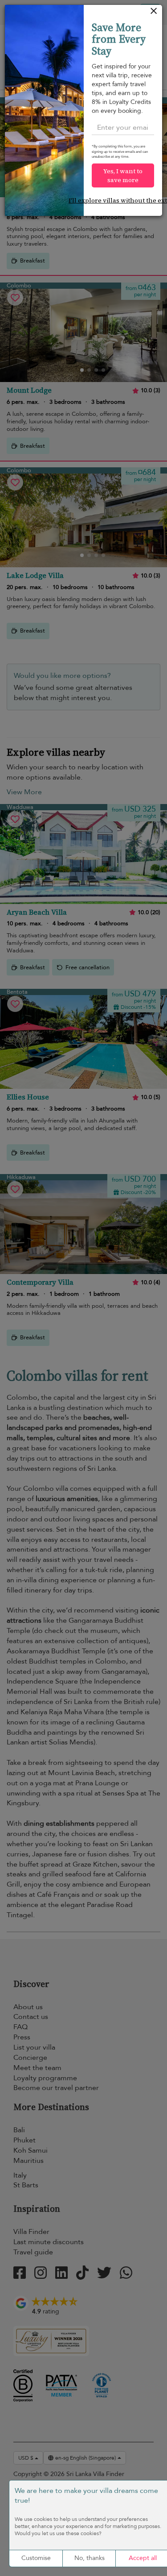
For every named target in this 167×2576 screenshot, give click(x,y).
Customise (36, 2558)
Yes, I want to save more (123, 175)
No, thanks (90, 2558)
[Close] (154, 13)
